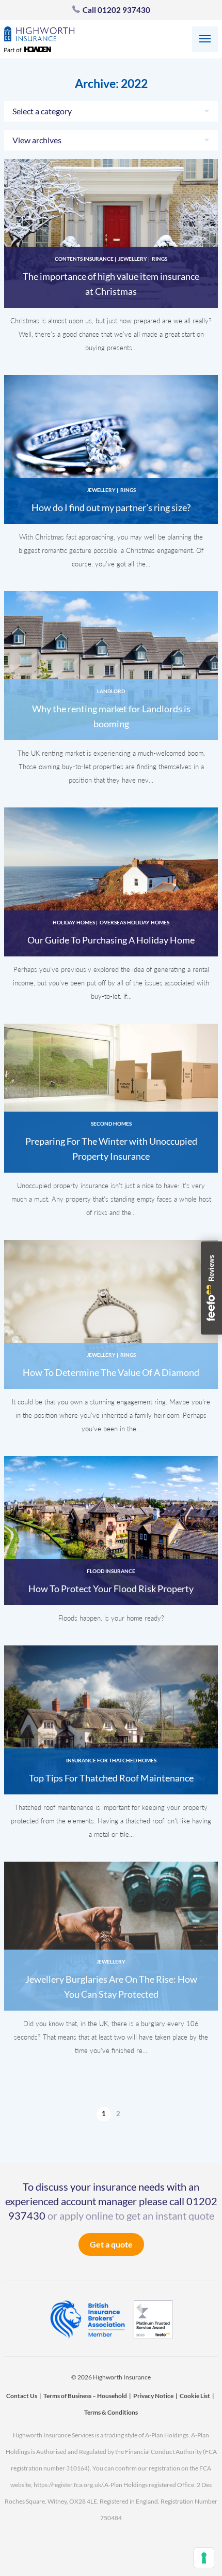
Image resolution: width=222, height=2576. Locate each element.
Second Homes (111, 1124)
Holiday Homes (74, 922)
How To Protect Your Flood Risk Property (111, 1589)
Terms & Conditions (111, 2412)
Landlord (111, 691)
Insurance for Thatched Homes (111, 1760)
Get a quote (111, 2244)
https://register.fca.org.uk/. (69, 2485)
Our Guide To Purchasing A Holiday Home (111, 940)
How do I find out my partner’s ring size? (111, 507)
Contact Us (22, 2396)
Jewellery (133, 259)
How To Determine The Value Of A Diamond (111, 1372)
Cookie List (195, 2396)
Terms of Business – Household (85, 2396)
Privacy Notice (153, 2396)
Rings (160, 259)
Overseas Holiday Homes (134, 922)
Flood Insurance (111, 1571)
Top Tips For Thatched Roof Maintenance (111, 1778)
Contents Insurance (84, 259)
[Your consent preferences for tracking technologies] (204, 2558)
